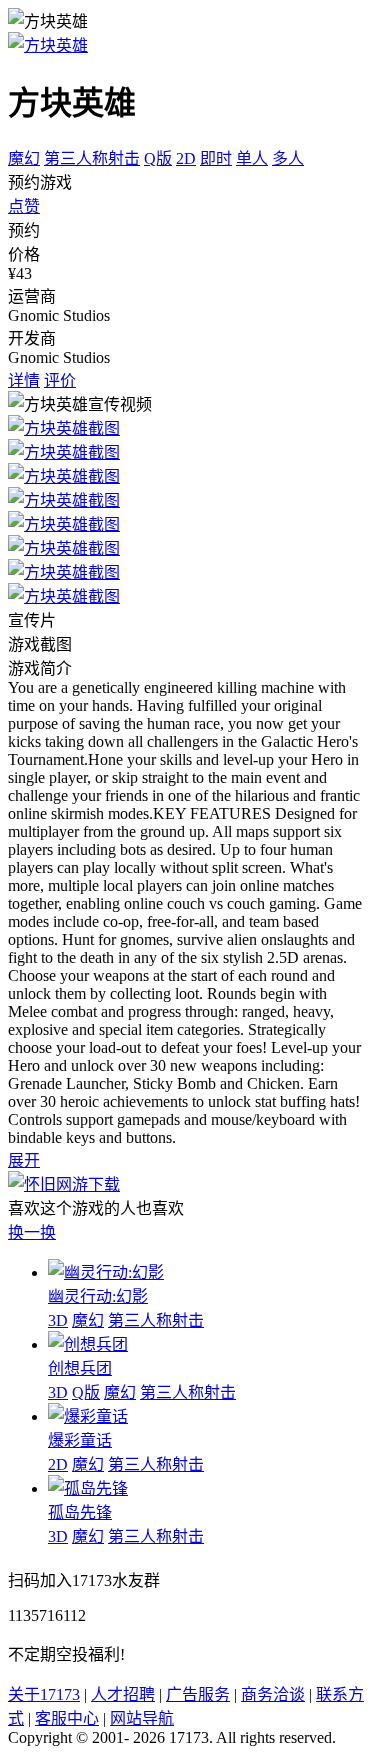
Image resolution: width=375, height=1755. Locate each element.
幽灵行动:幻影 (98, 1296)
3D (58, 1320)
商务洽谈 (273, 1694)
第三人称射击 (92, 158)
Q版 (158, 158)
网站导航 (142, 1718)
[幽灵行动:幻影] (106, 1272)
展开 (24, 1160)
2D (186, 158)
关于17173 (44, 1694)
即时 (216, 158)
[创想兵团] (88, 1344)
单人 (252, 158)
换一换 (32, 1232)
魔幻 (24, 158)
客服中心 (67, 1718)
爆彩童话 (80, 1440)
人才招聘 (123, 1694)
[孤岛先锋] (88, 1488)
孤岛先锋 (80, 1512)
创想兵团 (80, 1368)
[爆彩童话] (88, 1416)
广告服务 (198, 1694)
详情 (24, 380)
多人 (288, 158)
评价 (60, 380)
